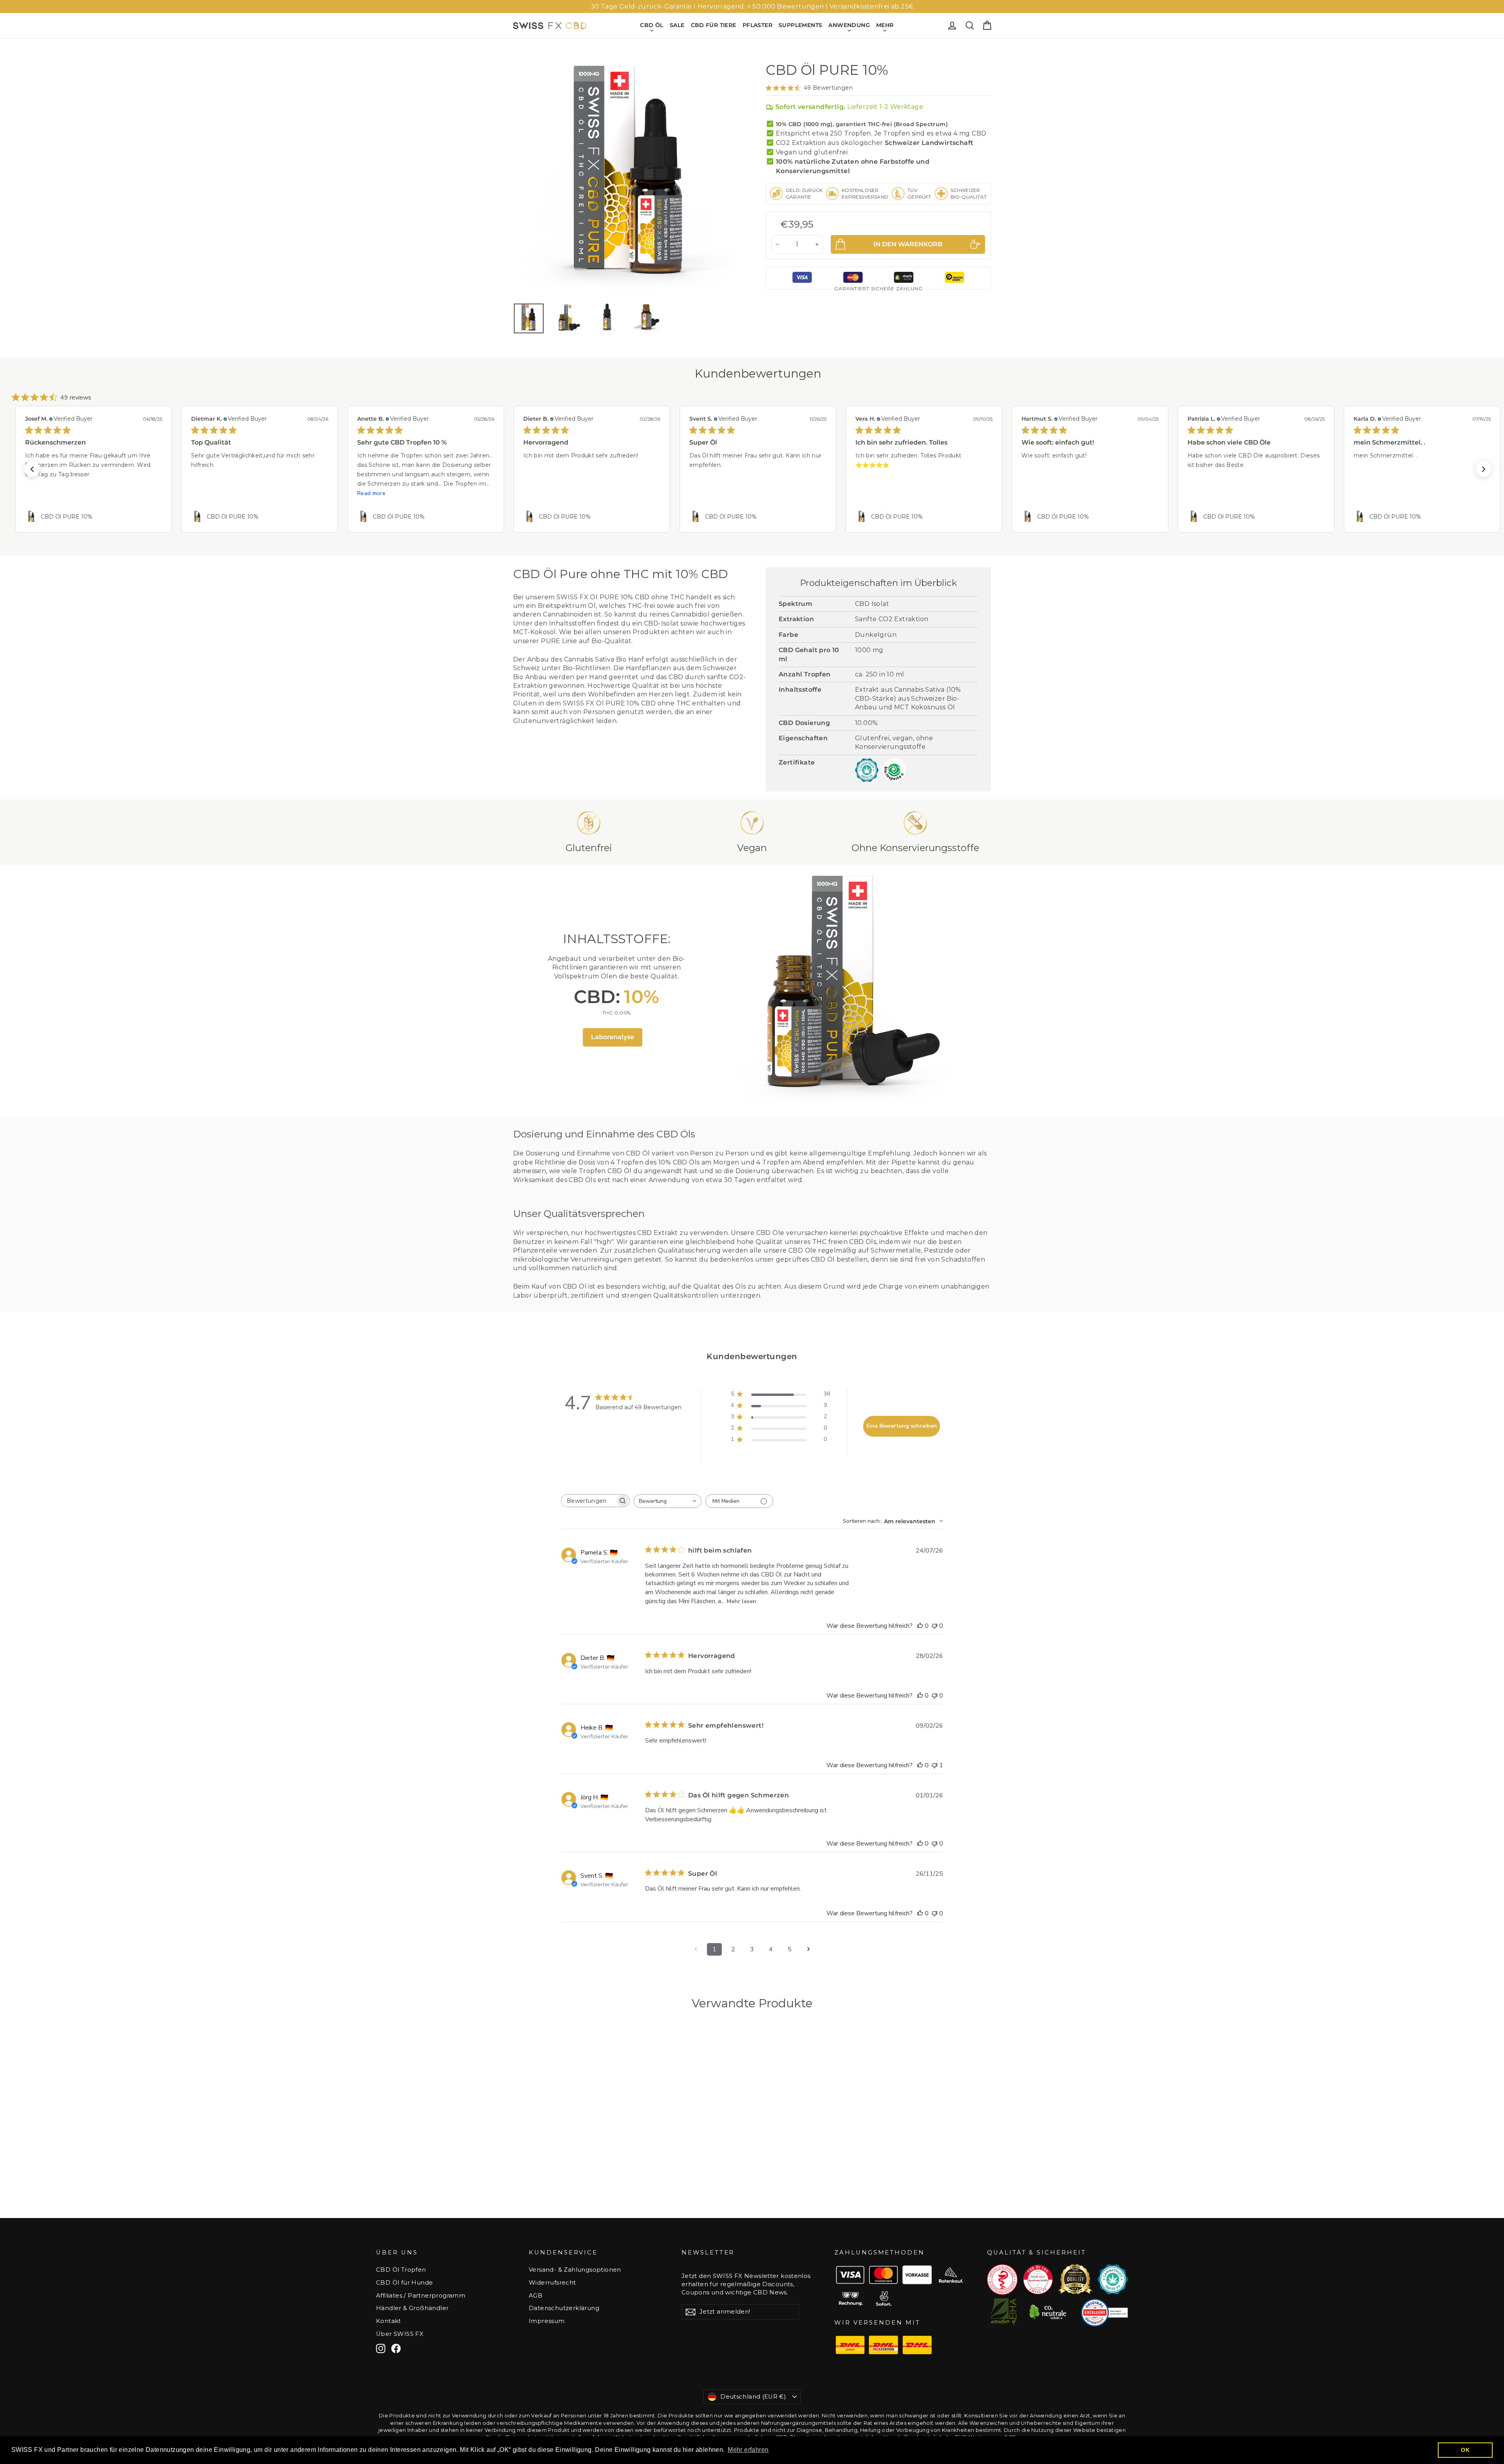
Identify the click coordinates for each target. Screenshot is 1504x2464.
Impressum (547, 2321)
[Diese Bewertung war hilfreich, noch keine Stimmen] (920, 1626)
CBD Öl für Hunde (404, 2283)
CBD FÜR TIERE (714, 25)
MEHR (885, 25)
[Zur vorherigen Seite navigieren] (696, 1949)
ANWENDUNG (849, 25)
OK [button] (1465, 2450)
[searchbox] (588, 1501)
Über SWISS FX (400, 2334)
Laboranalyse (613, 1037)
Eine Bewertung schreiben (902, 1426)
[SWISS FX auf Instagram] (381, 2348)
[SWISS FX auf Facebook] (396, 2348)
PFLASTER (757, 25)
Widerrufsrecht (552, 2283)
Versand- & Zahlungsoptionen (575, 2270)
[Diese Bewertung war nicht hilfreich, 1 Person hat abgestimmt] (935, 1765)
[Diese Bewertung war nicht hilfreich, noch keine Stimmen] (935, 1626)
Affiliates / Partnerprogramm (421, 2296)
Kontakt (389, 2321)
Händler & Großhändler (412, 2308)
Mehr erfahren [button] (748, 2450)
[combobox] (668, 1501)
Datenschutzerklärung (564, 2308)
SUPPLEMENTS (800, 25)
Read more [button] (371, 493)
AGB (536, 2296)
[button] (32, 469)
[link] (94, 517)
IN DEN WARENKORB (569, 2186)
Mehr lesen (741, 1601)
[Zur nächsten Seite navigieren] (808, 1949)
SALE (677, 25)
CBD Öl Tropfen (401, 2270)
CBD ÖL (652, 25)
